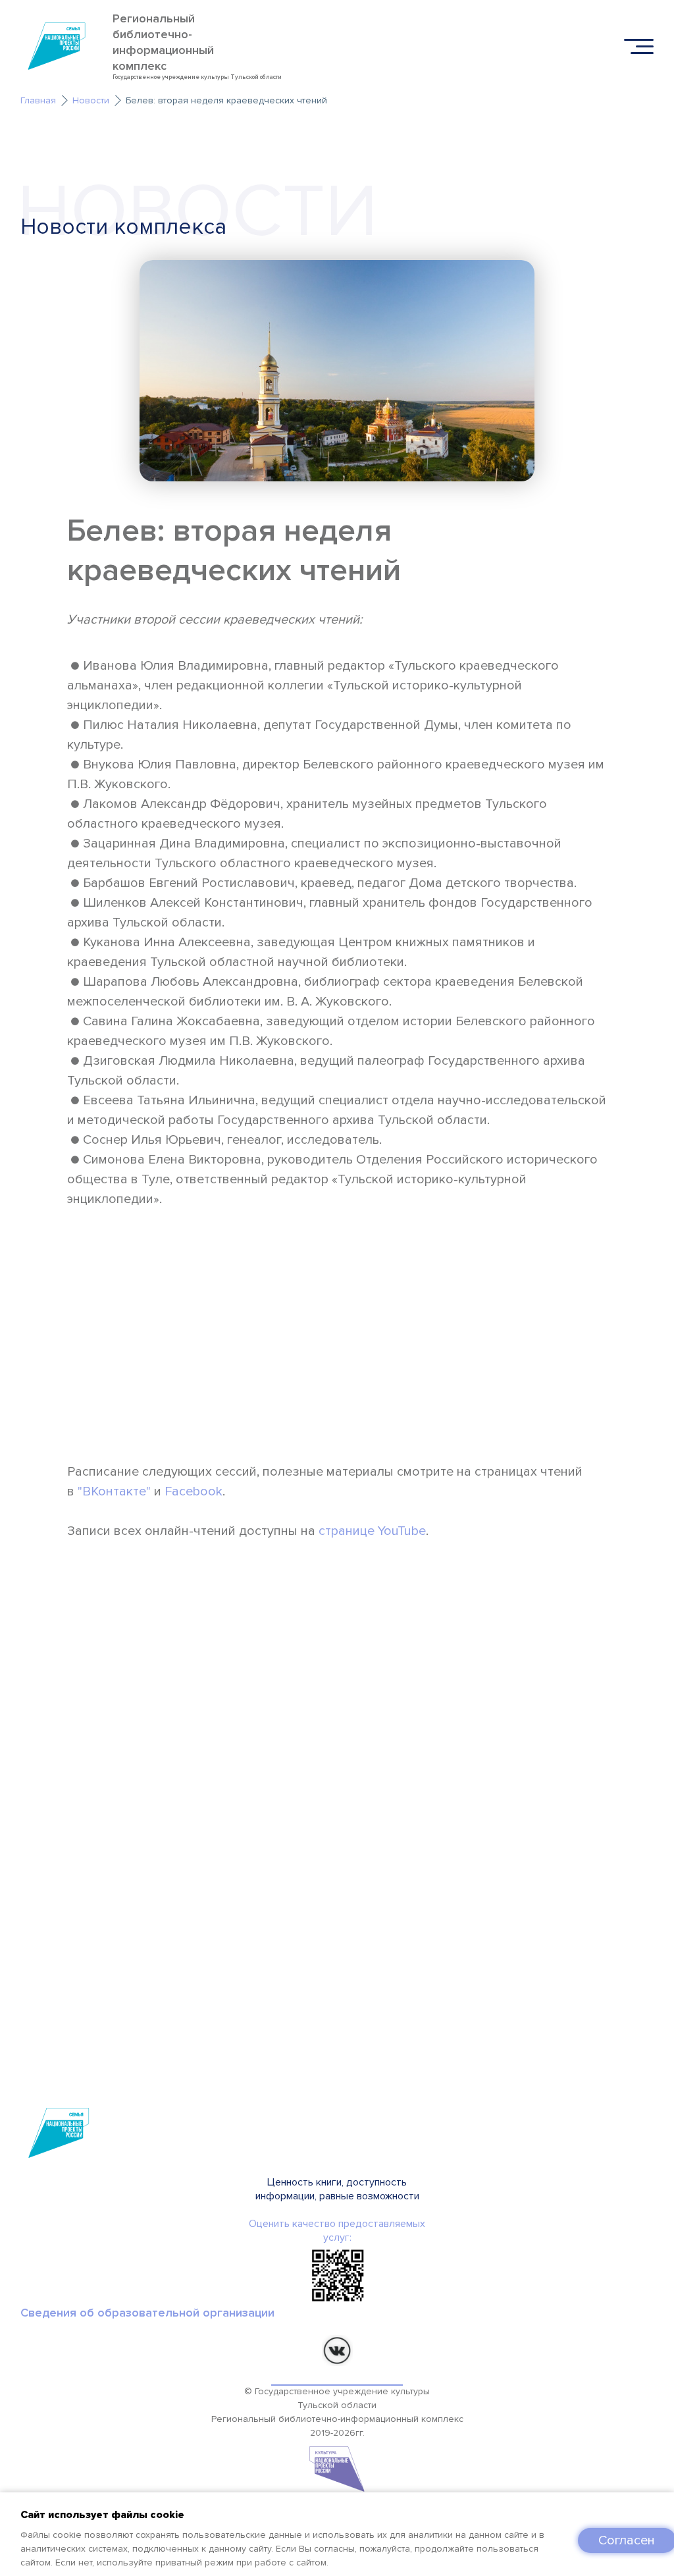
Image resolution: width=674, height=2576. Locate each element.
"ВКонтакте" (114, 1491)
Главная (38, 100)
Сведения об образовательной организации (147, 2313)
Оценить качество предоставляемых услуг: (337, 2231)
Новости (91, 100)
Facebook (194, 1491)
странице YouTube (372, 1531)
